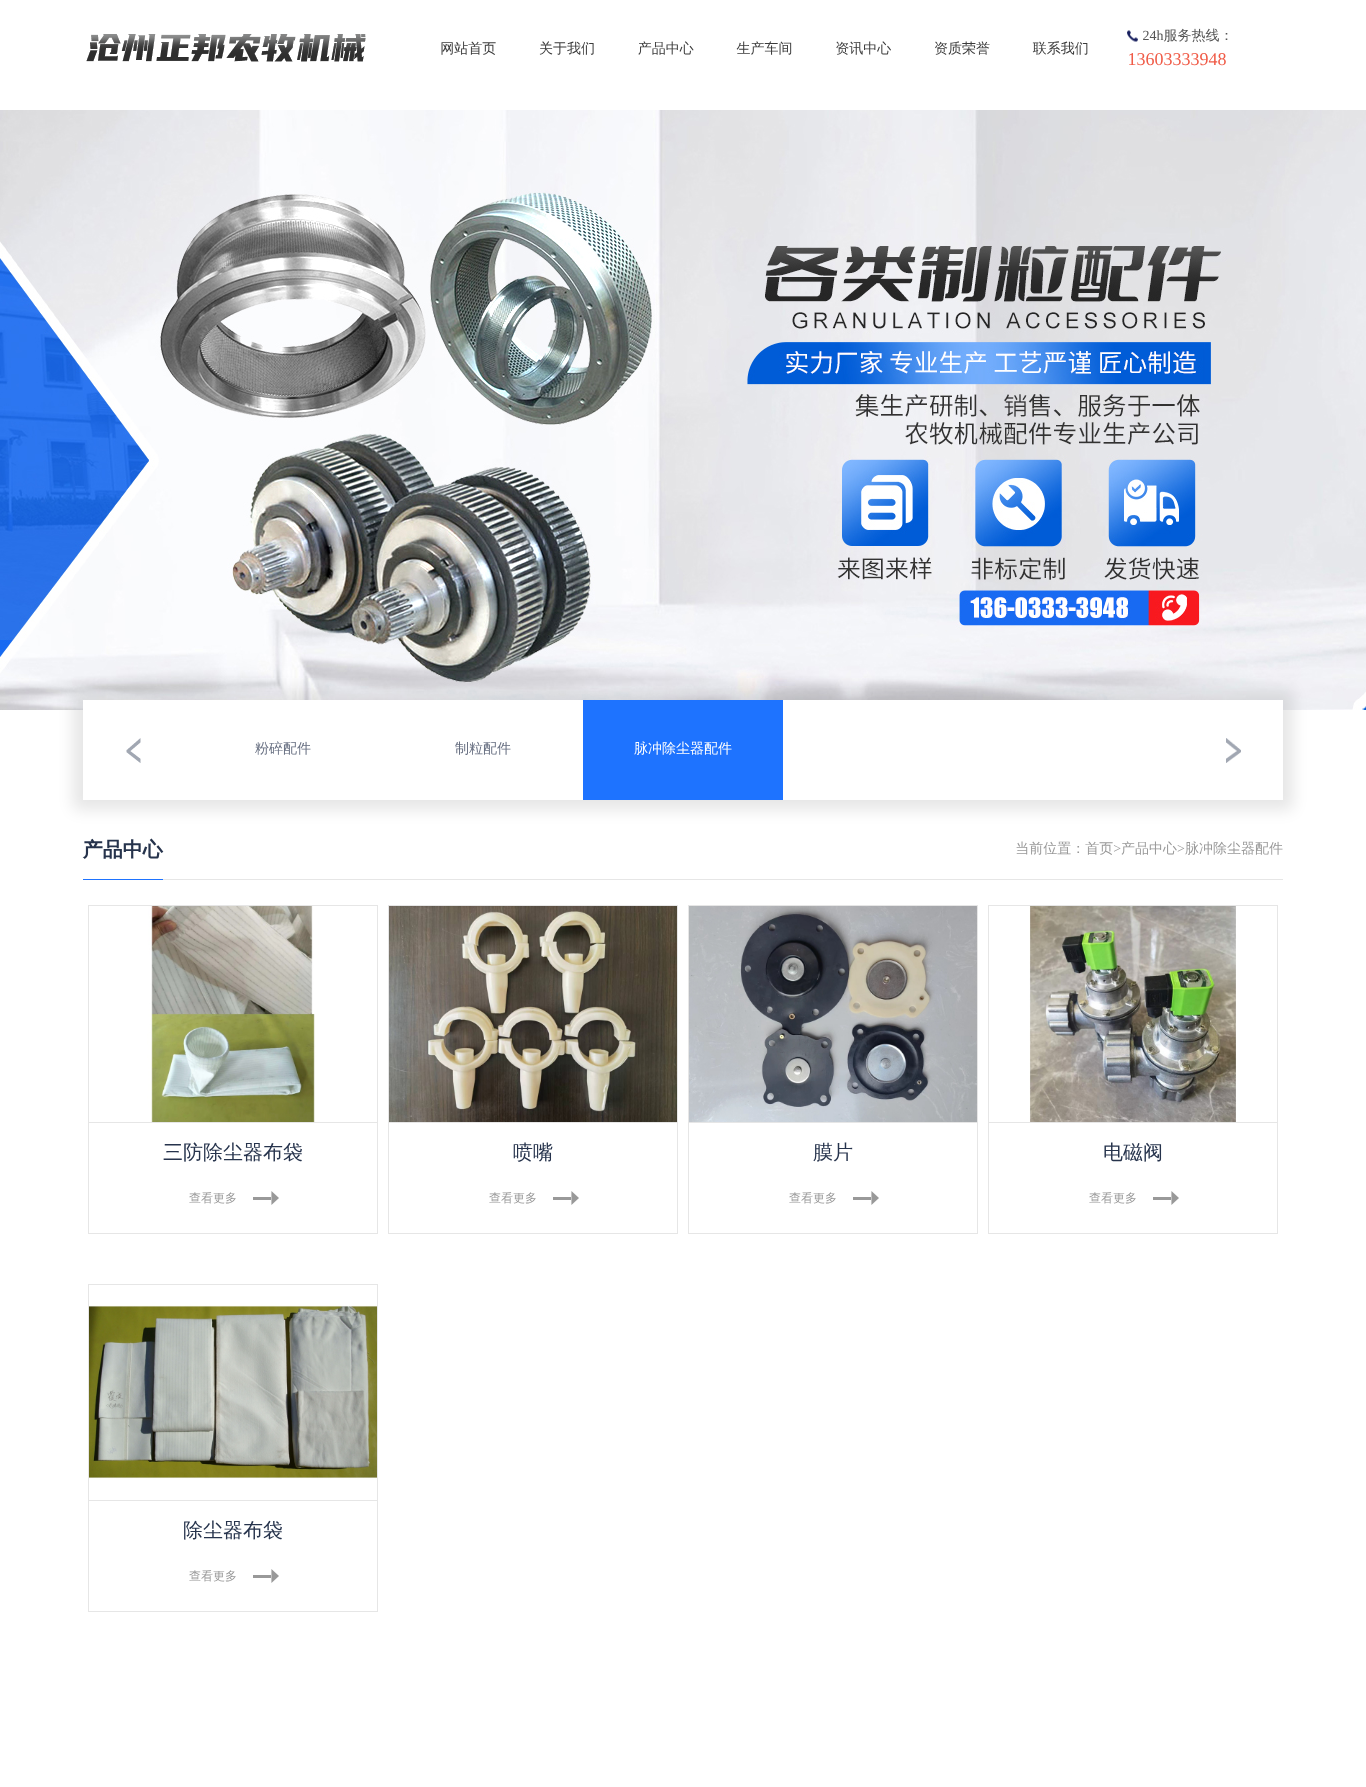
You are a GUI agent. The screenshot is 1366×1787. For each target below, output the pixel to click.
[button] (133, 750)
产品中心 (666, 49)
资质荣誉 (962, 49)
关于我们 (567, 49)
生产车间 (765, 49)
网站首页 (468, 49)
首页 (1099, 849)
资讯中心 (863, 49)
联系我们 (1061, 49)
